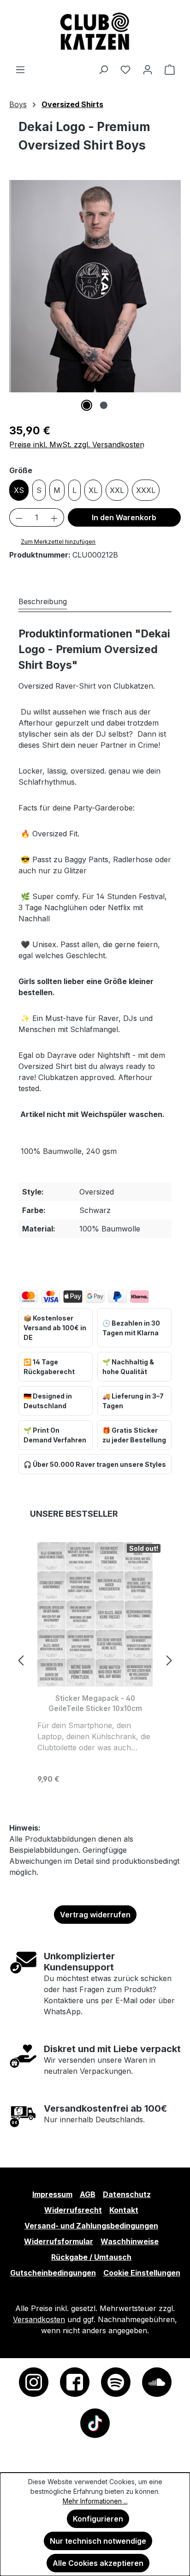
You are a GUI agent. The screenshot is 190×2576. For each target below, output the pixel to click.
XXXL (146, 490)
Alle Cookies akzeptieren (98, 2563)
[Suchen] (103, 69)
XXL (117, 490)
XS (19, 490)
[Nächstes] (169, 1660)
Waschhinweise (130, 2241)
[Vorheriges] (21, 1660)
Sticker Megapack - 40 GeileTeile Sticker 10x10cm (95, 1703)
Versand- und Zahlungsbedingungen (91, 2226)
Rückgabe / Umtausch (91, 2257)
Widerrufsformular (59, 2241)
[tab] (43, 601)
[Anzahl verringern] (19, 517)
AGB (88, 2194)
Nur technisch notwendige (98, 2541)
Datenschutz (127, 2194)
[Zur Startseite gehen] (95, 32)
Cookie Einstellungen (142, 2273)
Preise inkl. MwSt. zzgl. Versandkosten (77, 444)
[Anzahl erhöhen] (54, 517)
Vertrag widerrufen (95, 1915)
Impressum (52, 2194)
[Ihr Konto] (148, 69)
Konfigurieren (98, 2519)
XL (93, 490)
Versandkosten (39, 2319)
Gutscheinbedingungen (53, 2273)
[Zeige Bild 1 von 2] (86, 405)
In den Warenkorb (124, 517)
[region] (95, 295)
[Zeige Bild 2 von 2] (103, 405)
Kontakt (124, 2210)
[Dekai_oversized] (95, 286)
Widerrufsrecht (73, 2210)
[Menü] (20, 69)
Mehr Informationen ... (95, 2501)
